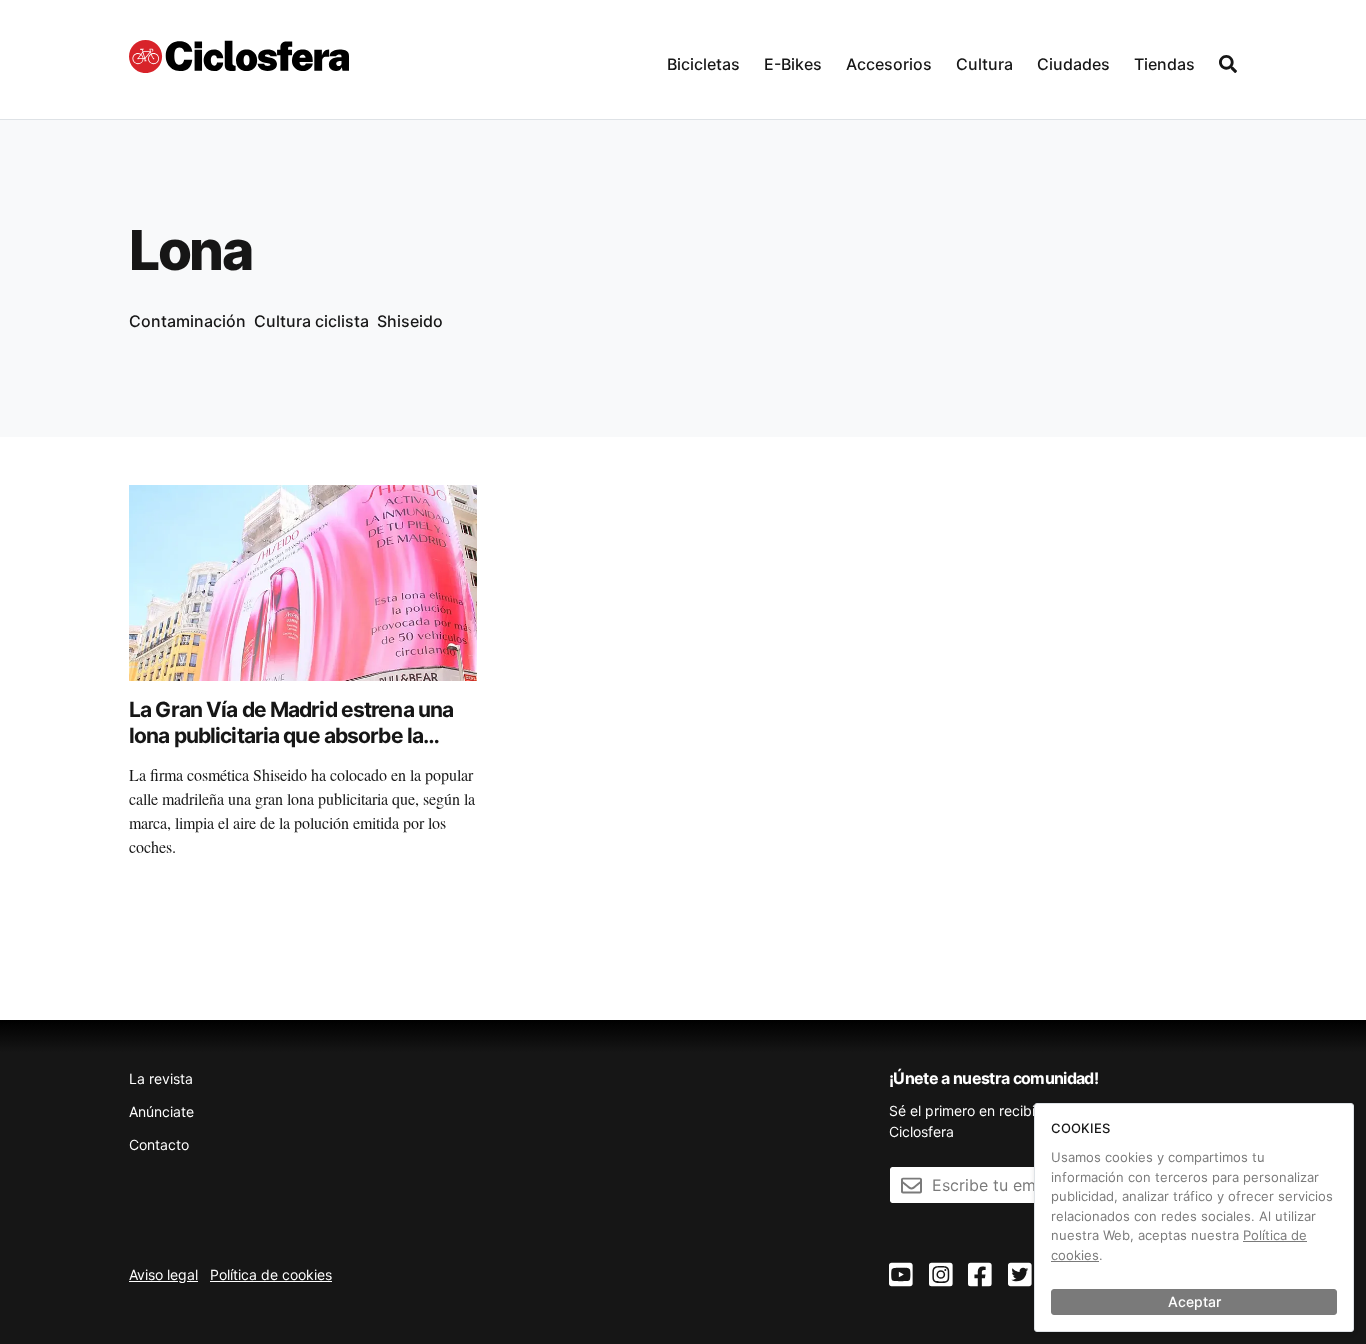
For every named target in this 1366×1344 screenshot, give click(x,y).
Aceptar (1194, 1301)
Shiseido (410, 321)
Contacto (159, 1144)
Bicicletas (703, 64)
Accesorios (889, 64)
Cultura (984, 64)
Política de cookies (271, 1274)
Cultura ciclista (311, 321)
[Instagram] (941, 1275)
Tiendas (1164, 64)
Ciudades (1073, 64)
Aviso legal (163, 1274)
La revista (161, 1078)
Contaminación (187, 321)
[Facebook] (980, 1275)
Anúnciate (161, 1111)
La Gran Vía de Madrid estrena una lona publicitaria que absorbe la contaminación (291, 736)
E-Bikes (793, 64)
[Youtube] (901, 1275)
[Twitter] (1020, 1275)
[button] (703, 59)
